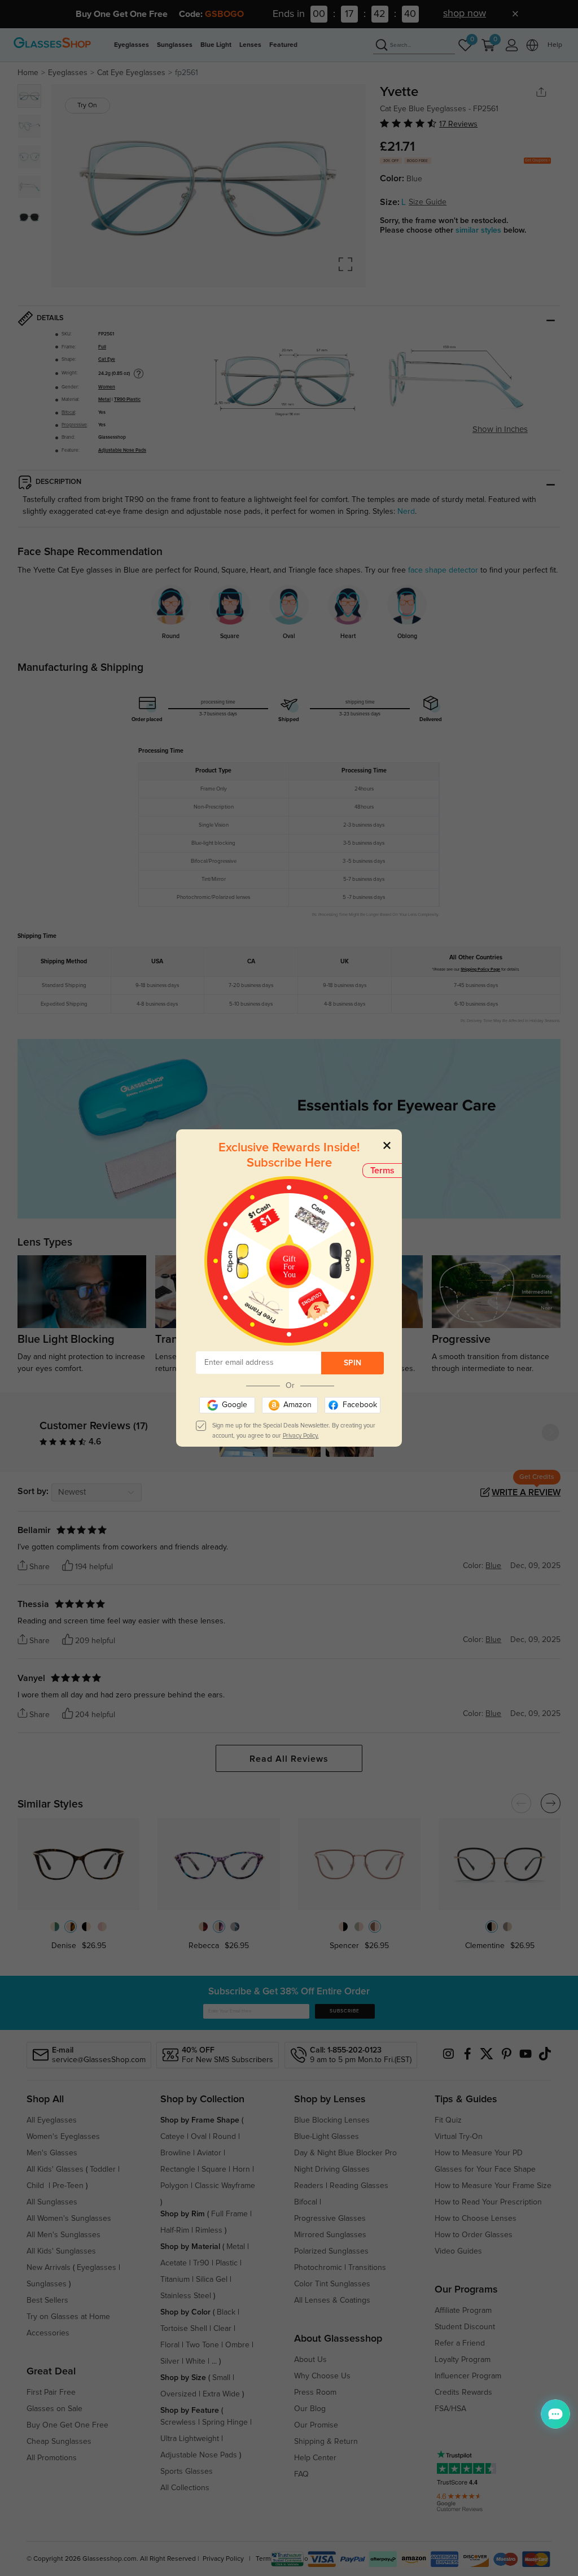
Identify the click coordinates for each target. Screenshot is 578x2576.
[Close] (387, 1145)
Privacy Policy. (301, 1436)
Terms (382, 1171)
